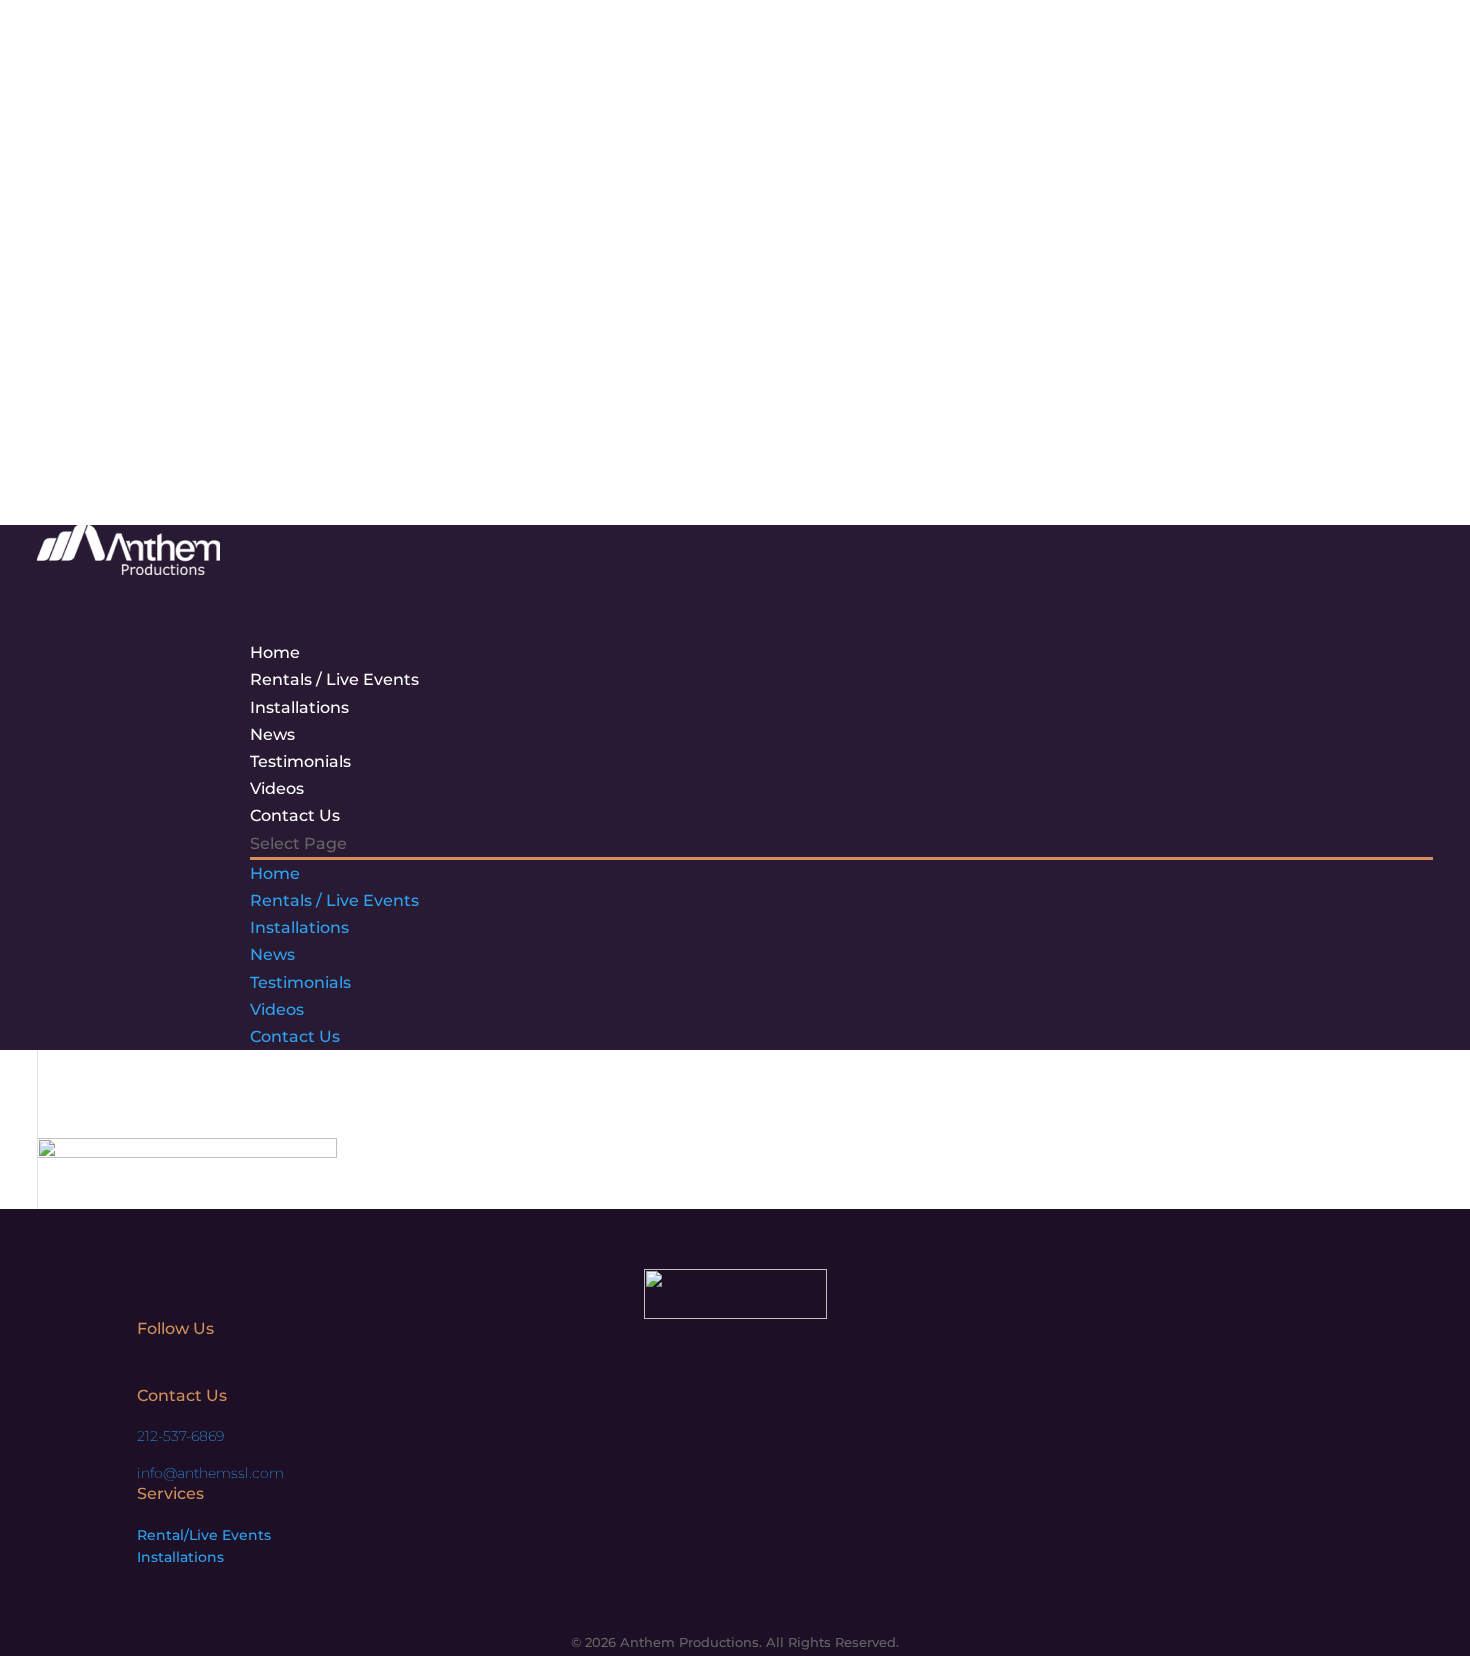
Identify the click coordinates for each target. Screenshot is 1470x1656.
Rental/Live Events (204, 1535)
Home (275, 873)
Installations (299, 707)
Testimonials (300, 982)
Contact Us (295, 1036)
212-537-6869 (180, 1436)
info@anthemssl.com (210, 1473)
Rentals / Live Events (334, 900)
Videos (277, 1009)
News (272, 954)
